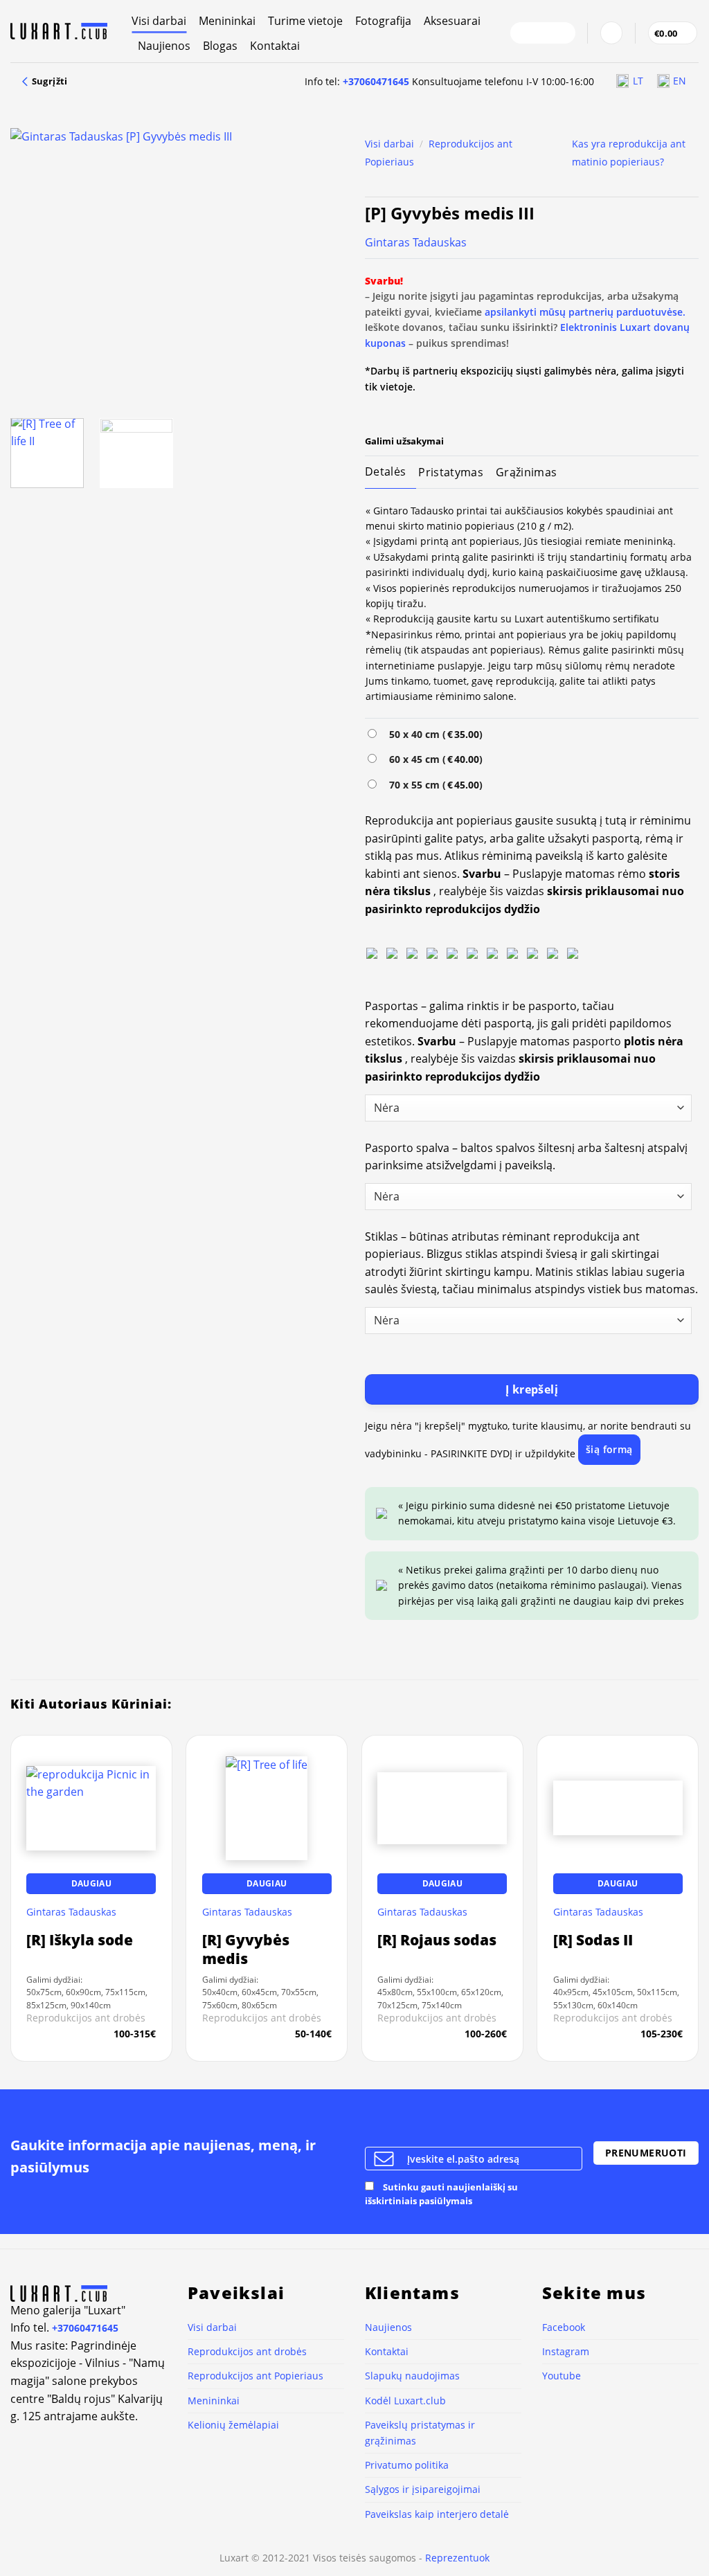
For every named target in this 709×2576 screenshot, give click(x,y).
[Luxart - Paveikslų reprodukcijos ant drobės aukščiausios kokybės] (61, 31)
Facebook (564, 2327)
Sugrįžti (48, 81)
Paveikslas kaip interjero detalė (437, 2514)
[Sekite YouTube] (561, 33)
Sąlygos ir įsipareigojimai (423, 2489)
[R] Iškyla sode (80, 1940)
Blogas (220, 46)
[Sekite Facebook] (525, 33)
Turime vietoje (305, 21)
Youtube (562, 2376)
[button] (611, 33)
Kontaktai (275, 46)
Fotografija (383, 21)
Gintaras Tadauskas (416, 242)
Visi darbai (159, 21)
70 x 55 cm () (433, 785)
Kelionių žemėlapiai (233, 2425)
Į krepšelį (532, 1389)
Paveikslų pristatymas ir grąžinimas (420, 2432)
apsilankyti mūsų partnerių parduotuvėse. (585, 312)
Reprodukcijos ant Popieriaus (255, 2376)
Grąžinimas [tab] (526, 472)
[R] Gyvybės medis (246, 1949)
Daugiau (91, 1883)
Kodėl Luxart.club (405, 2401)
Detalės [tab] (385, 471)
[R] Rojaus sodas (437, 1940)
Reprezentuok (457, 2558)
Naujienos (164, 46)
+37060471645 (376, 81)
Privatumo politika (407, 2465)
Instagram (566, 2351)
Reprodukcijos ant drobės (247, 2351)
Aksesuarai (452, 21)
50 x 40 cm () (433, 734)
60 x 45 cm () (433, 759)
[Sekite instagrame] (543, 33)
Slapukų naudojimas (412, 2376)
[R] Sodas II (593, 1940)
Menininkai (227, 21)
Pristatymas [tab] (451, 472)
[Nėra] (372, 953)
